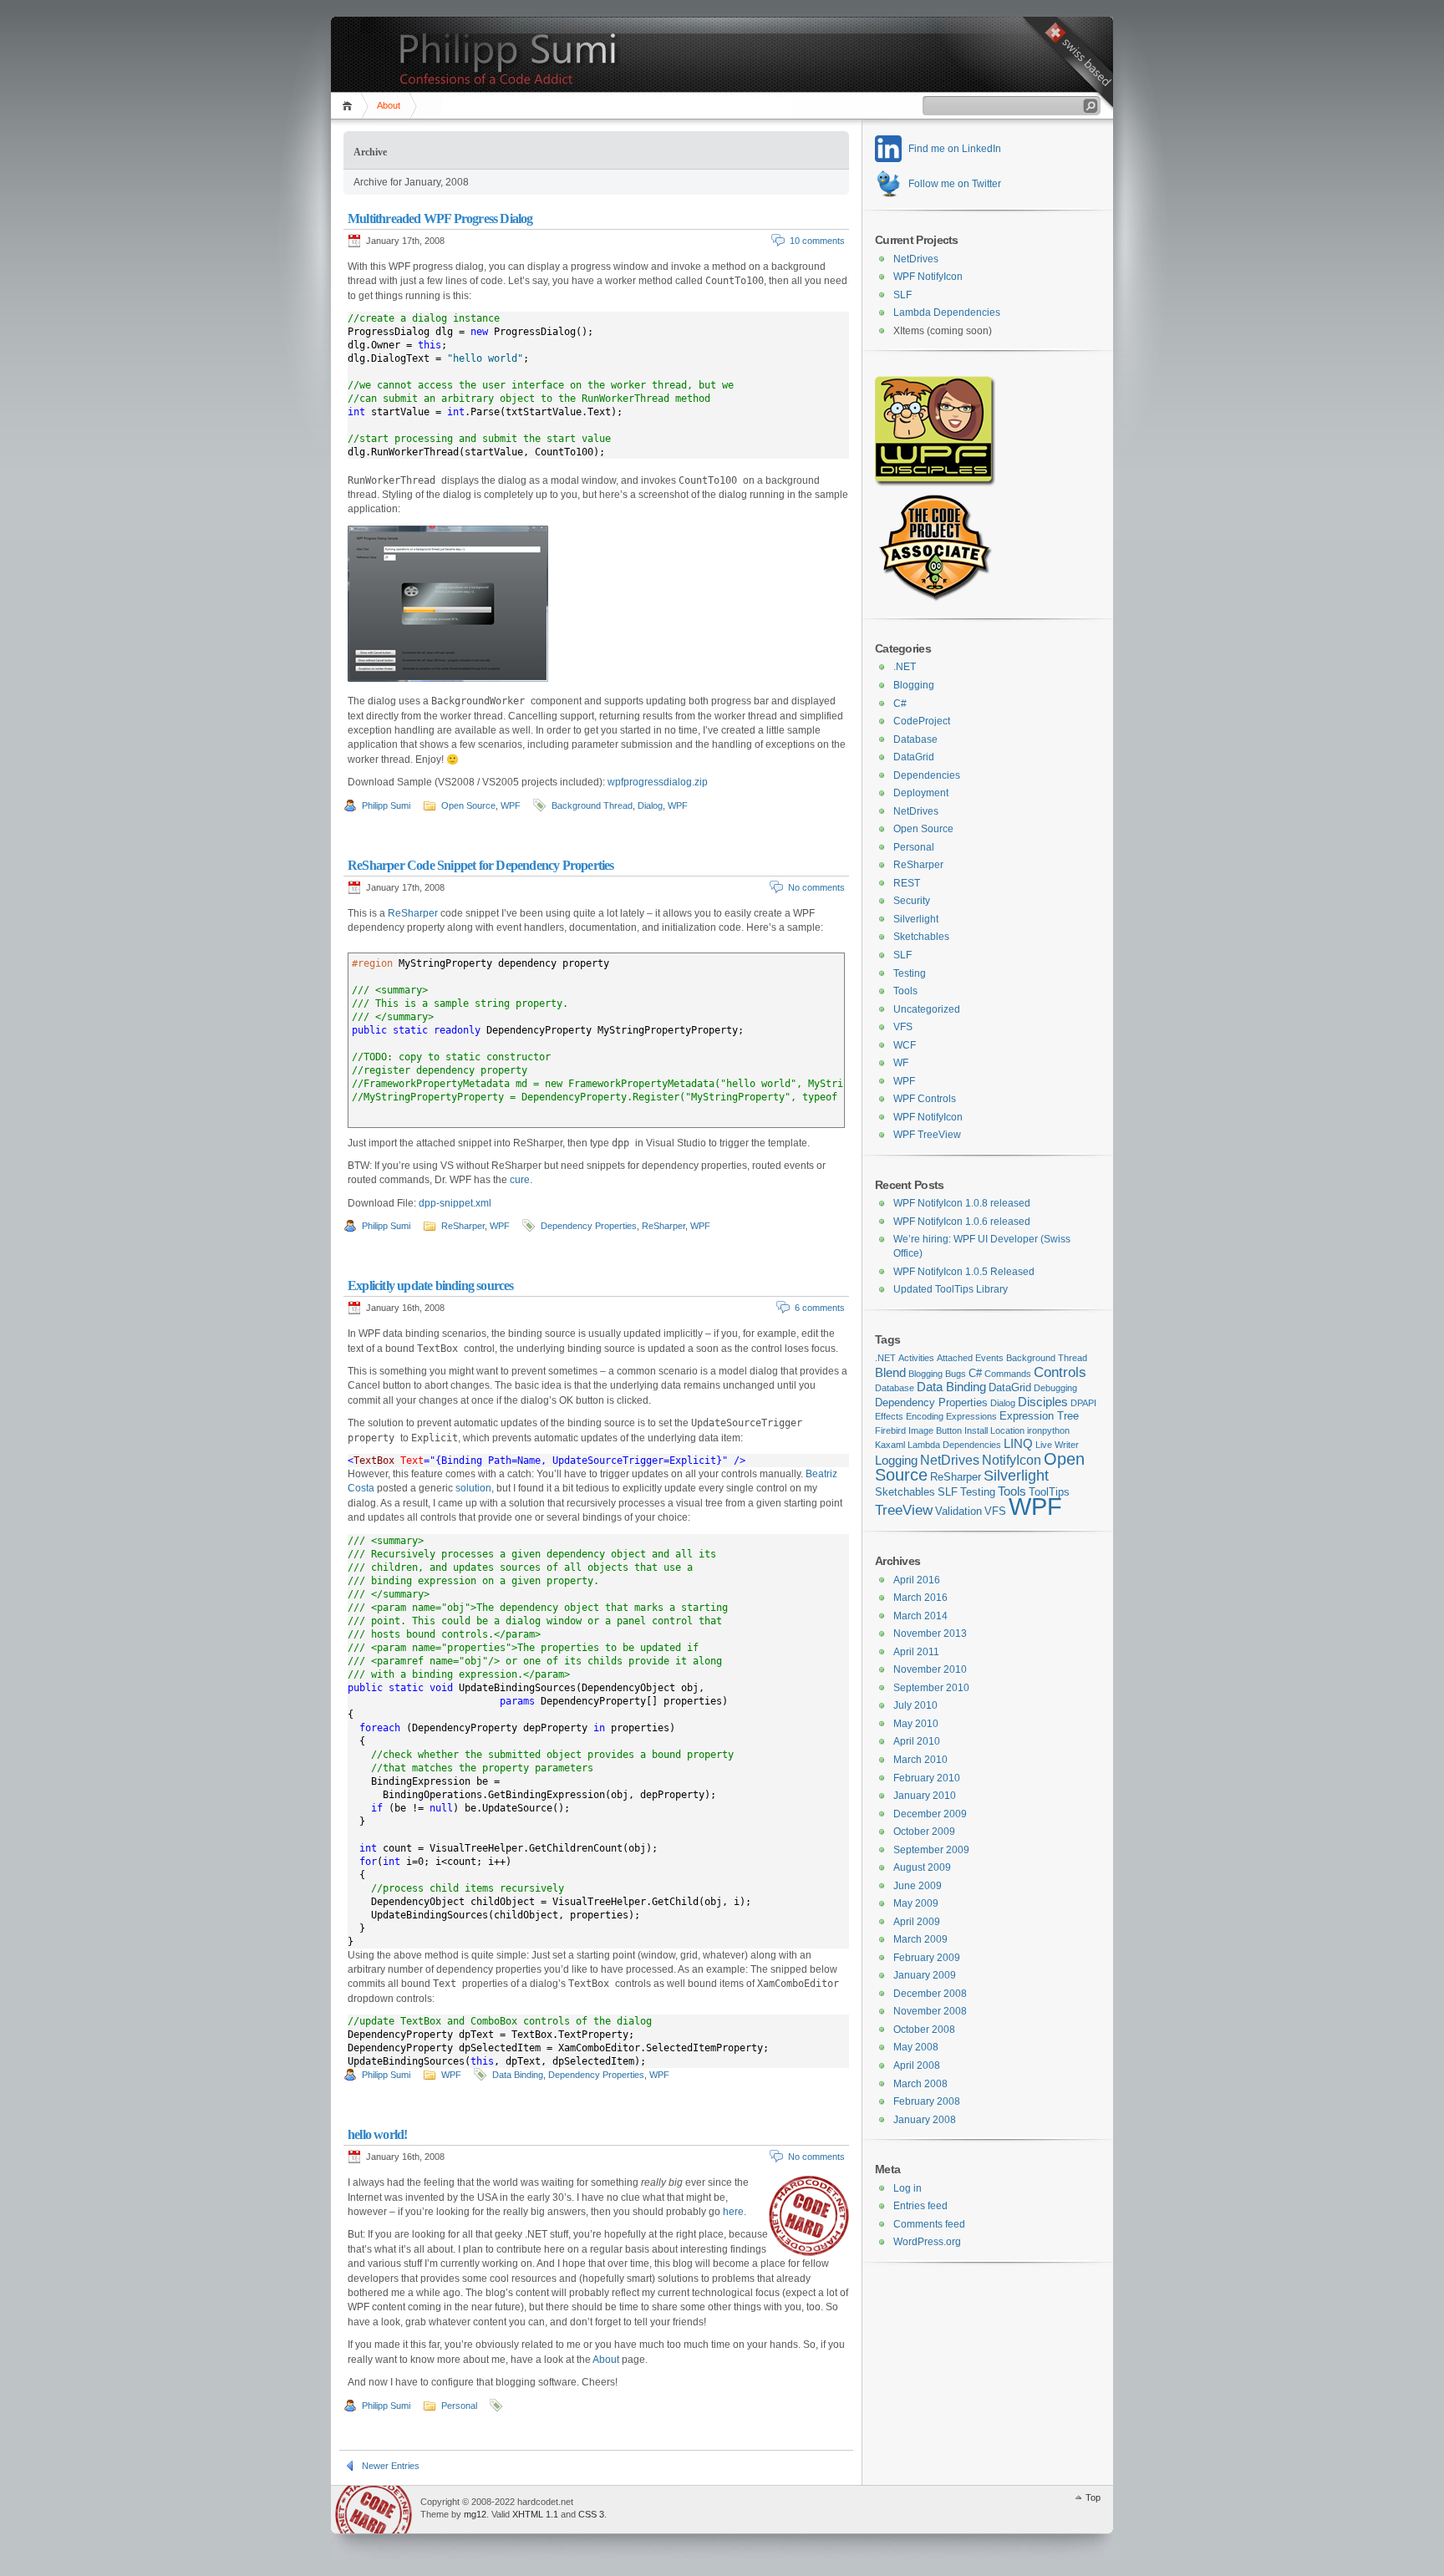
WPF (511, 805)
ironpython (1048, 1430)
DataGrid (914, 757)
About (389, 105)
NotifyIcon (1012, 1460)
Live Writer (1057, 1445)
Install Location (994, 1430)
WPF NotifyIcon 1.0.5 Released (964, 1272)
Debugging (1055, 1388)
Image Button (935, 1430)
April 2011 (916, 1652)
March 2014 (920, 1616)
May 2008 (916, 2047)
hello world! (377, 2134)
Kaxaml (890, 1445)
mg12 (475, 2514)
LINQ (1018, 1444)
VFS (903, 1027)
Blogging (914, 685)
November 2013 (930, 1633)
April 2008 (917, 2065)
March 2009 (920, 1939)
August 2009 (922, 1867)
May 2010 (916, 1724)
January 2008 (925, 2120)
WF (901, 1063)
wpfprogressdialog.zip (658, 782)
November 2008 (930, 2011)
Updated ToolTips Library (951, 1289)
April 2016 (917, 1580)
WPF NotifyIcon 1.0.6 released (962, 1222)
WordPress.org (927, 2242)
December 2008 (930, 1994)
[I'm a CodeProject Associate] (934, 598)
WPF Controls (925, 1099)
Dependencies (927, 775)
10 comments (817, 241)
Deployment (921, 793)
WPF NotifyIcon (928, 277)
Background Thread (592, 805)
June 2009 (918, 1886)
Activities (916, 1358)
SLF (902, 295)
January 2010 (925, 1796)
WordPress (374, 2510)
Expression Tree (1039, 1416)
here (733, 2212)
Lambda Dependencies (947, 312)
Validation (958, 1511)
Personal (459, 2406)
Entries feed (920, 2206)
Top (1093, 2497)
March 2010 (920, 1760)
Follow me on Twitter (955, 184)
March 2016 (920, 1598)
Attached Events (970, 1358)
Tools (905, 991)
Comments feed (929, 2224)
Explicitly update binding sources (431, 1285)
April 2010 (917, 1741)
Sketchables (921, 937)
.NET (905, 667)
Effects (889, 1416)
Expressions (971, 1416)
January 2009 (925, 1975)
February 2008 (927, 2101)
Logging (896, 1461)
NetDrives (916, 259)
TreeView (904, 1510)
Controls (1060, 1372)
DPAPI (1083, 1403)
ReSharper (413, 913)
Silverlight (916, 919)
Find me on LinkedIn (955, 149)
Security (912, 901)
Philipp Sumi (386, 805)
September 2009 (931, 1850)
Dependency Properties (589, 1226)
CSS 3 (591, 2514)
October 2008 (924, 2030)
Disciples (1043, 1402)
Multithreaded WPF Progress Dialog (440, 218)
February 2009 (927, 1958)
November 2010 (930, 1669)
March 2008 (920, 2084)
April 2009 (917, 1922)
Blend (890, 1373)
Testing (910, 973)
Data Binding (518, 2075)
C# (900, 704)
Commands (1008, 1374)
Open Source (468, 805)
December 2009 (930, 1814)
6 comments (820, 1308)
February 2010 (927, 1778)
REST (907, 883)
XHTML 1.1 (535, 2514)
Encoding (925, 1416)
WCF (905, 1045)
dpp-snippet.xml (455, 1203)
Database (915, 739)
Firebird (890, 1430)
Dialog (650, 805)
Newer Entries (391, 2466)
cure (520, 1180)
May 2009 (916, 1903)
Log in (908, 2188)
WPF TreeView (927, 1135)
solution (473, 1488)
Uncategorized (927, 1009)
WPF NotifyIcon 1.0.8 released (962, 1203)
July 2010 (915, 1705)
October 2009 (924, 1832)
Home (350, 106)
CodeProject (922, 721)
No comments (816, 887)
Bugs (956, 1374)
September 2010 (931, 1688)
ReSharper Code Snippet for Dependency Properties (481, 865)
